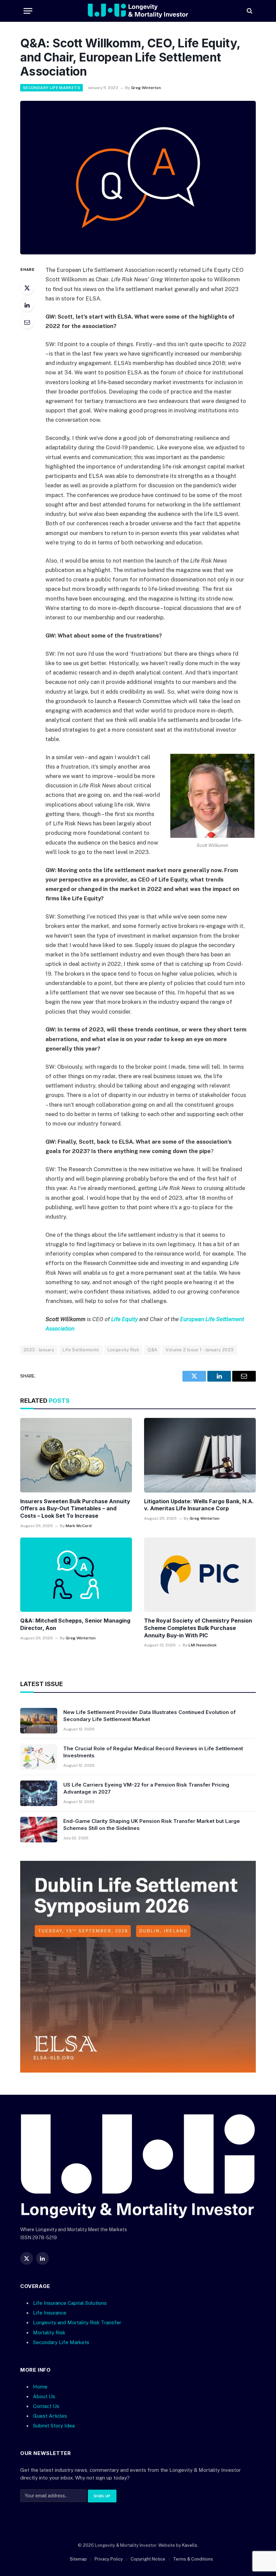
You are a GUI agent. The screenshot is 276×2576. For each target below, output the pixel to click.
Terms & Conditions (193, 2559)
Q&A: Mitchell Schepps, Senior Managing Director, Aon (75, 1624)
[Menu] (28, 11)
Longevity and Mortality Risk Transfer (77, 2323)
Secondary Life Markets (51, 88)
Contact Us (46, 2406)
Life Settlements (81, 1350)
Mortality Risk (49, 2333)
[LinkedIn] (27, 305)
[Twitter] (27, 288)
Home (40, 2387)
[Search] (249, 11)
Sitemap (78, 2559)
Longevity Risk (123, 1350)
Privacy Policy (109, 2559)
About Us (44, 2396)
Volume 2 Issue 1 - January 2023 (200, 1350)
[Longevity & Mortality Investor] (138, 11)
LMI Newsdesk (203, 1645)
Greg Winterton (146, 88)
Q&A (152, 1350)
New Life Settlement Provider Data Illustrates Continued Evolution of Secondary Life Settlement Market (149, 1716)
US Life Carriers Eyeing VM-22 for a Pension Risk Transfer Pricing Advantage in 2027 (146, 1788)
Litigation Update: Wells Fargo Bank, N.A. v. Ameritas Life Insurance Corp (199, 1505)
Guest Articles (50, 2416)
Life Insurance (50, 2313)
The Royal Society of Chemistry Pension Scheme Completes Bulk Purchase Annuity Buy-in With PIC (198, 1628)
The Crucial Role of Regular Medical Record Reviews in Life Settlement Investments (153, 1752)
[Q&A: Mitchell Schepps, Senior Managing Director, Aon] (76, 1575)
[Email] (27, 322)
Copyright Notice (148, 2559)
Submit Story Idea (54, 2426)
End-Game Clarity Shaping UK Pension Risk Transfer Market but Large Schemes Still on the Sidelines (152, 1825)
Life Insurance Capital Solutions (70, 2303)
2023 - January (39, 1350)
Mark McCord (79, 1526)
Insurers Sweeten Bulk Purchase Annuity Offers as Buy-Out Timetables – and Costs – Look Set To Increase (75, 1509)
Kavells (190, 2545)
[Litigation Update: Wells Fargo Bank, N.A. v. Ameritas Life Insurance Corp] (200, 1455)
